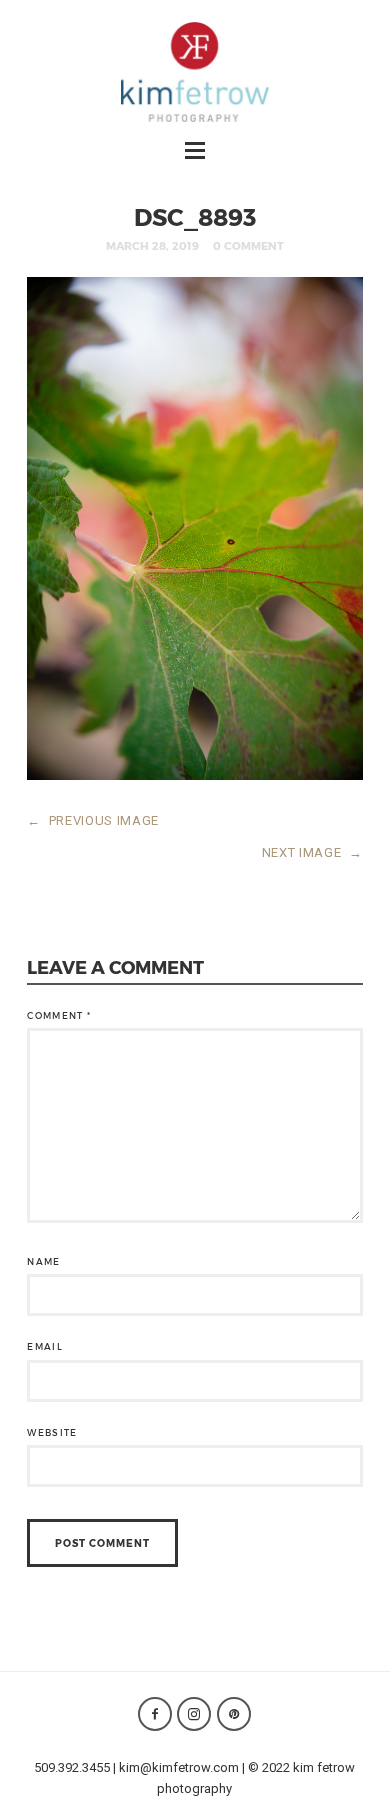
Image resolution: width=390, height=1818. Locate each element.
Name (43, 1261)
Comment (59, 1015)
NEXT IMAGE (312, 852)
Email (45, 1346)
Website (52, 1432)
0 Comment (248, 245)
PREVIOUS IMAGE (93, 820)
